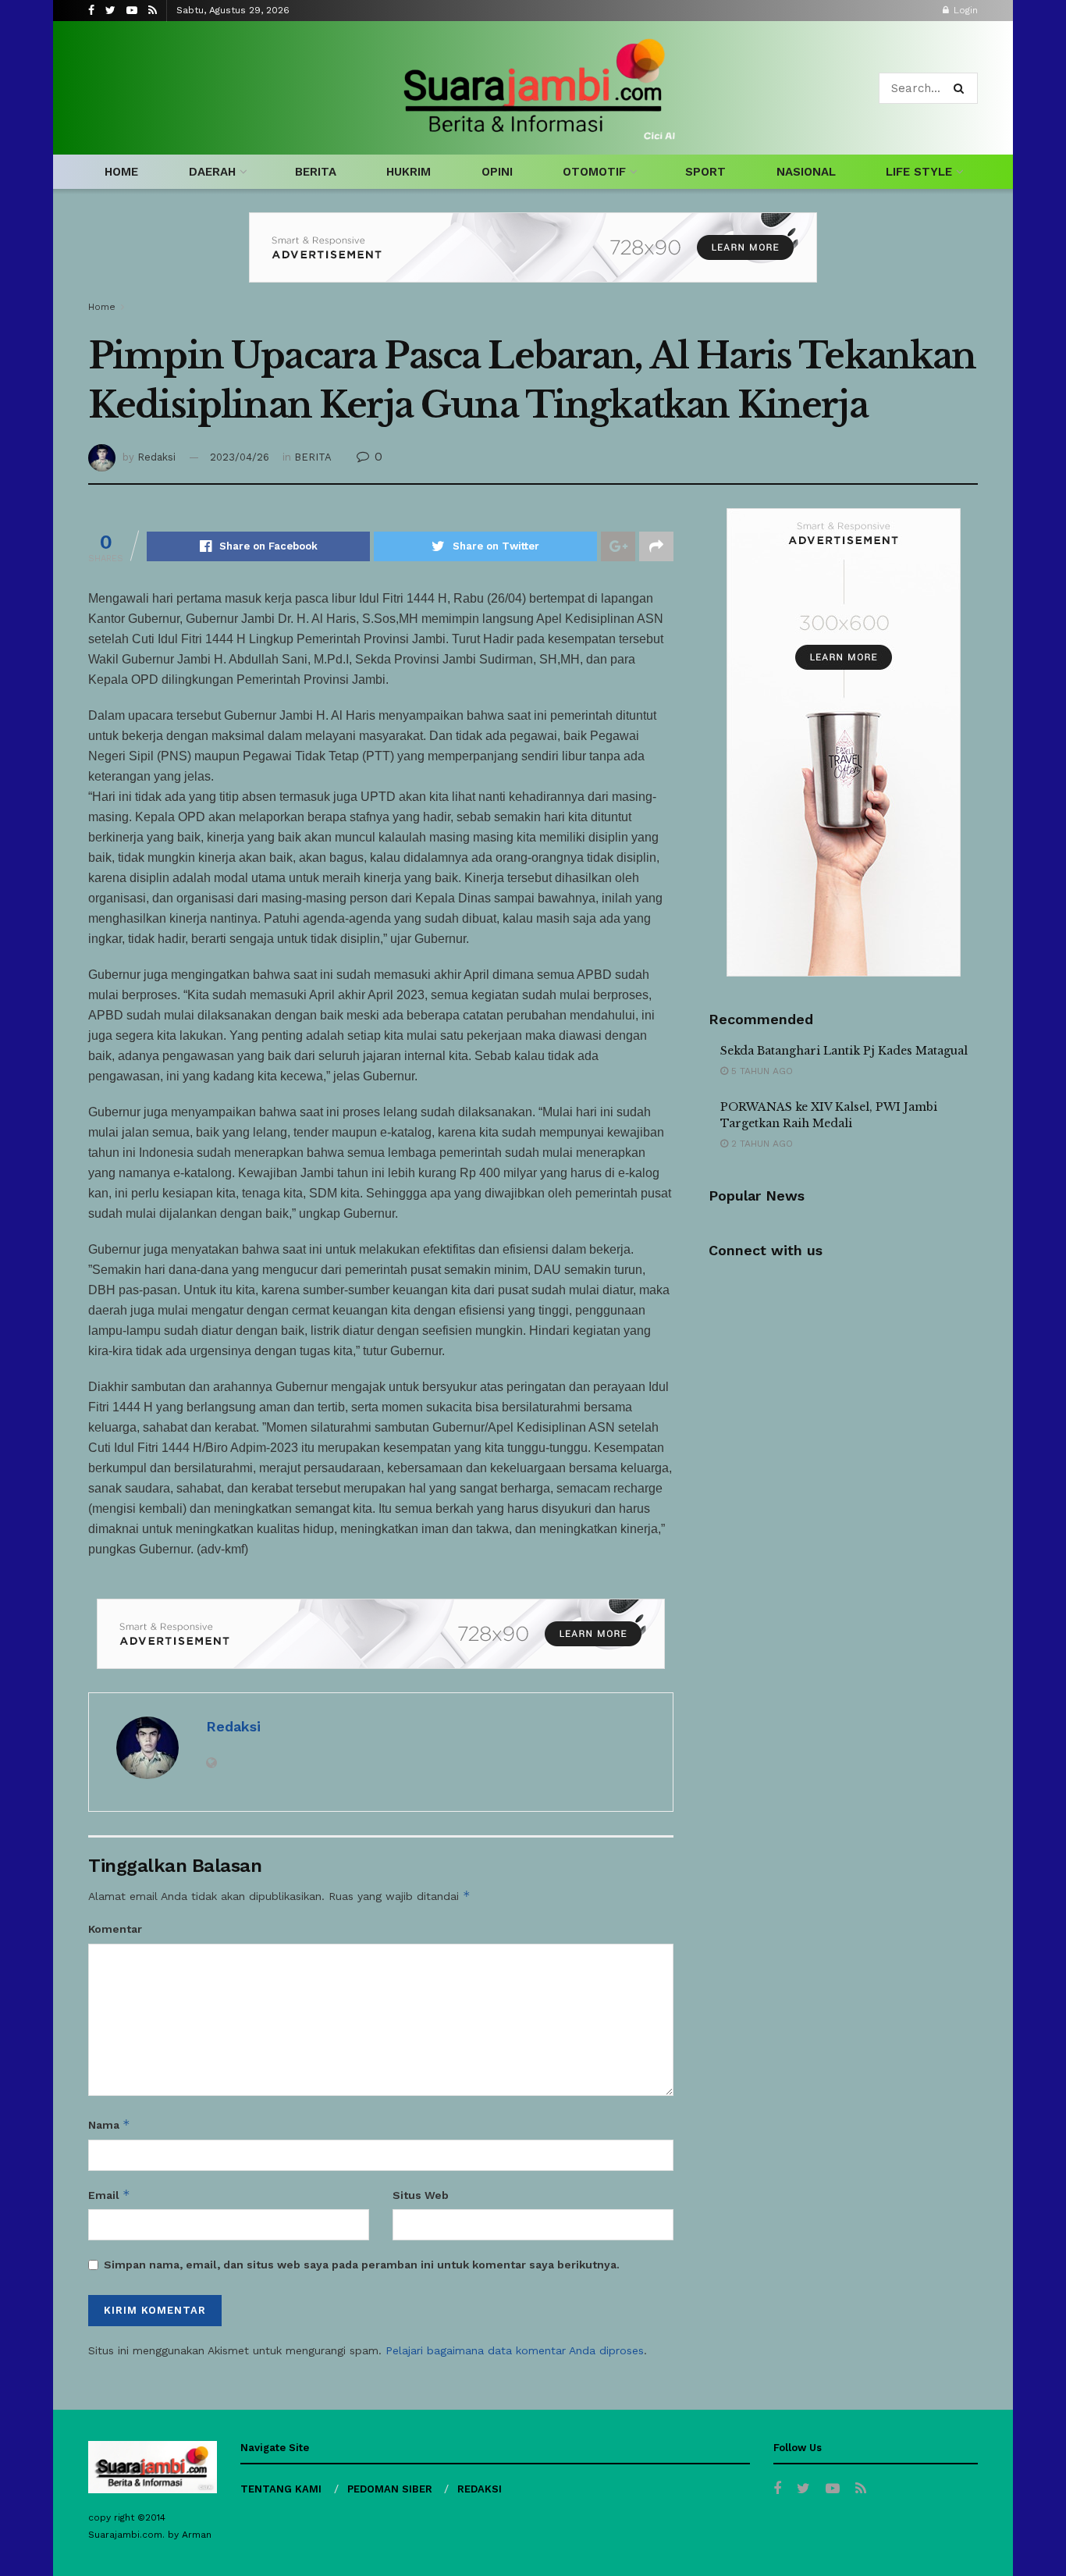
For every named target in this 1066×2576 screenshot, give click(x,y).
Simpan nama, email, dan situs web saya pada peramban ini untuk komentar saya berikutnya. (362, 2265)
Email (109, 2195)
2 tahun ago (760, 1144)
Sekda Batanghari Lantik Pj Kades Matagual (844, 1051)
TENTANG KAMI (281, 2489)
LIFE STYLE (919, 172)
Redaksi (156, 457)
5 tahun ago (760, 1071)
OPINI (497, 172)
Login (964, 10)
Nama (109, 2124)
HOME (121, 172)
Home (102, 307)
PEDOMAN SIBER (390, 2489)
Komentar (115, 1929)
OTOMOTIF (594, 172)
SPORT (705, 172)
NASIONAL (806, 172)
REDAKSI (480, 2489)
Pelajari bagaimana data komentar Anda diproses (515, 2350)
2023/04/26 (240, 457)
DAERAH (212, 172)
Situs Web (421, 2195)
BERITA (316, 172)
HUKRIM (409, 172)
